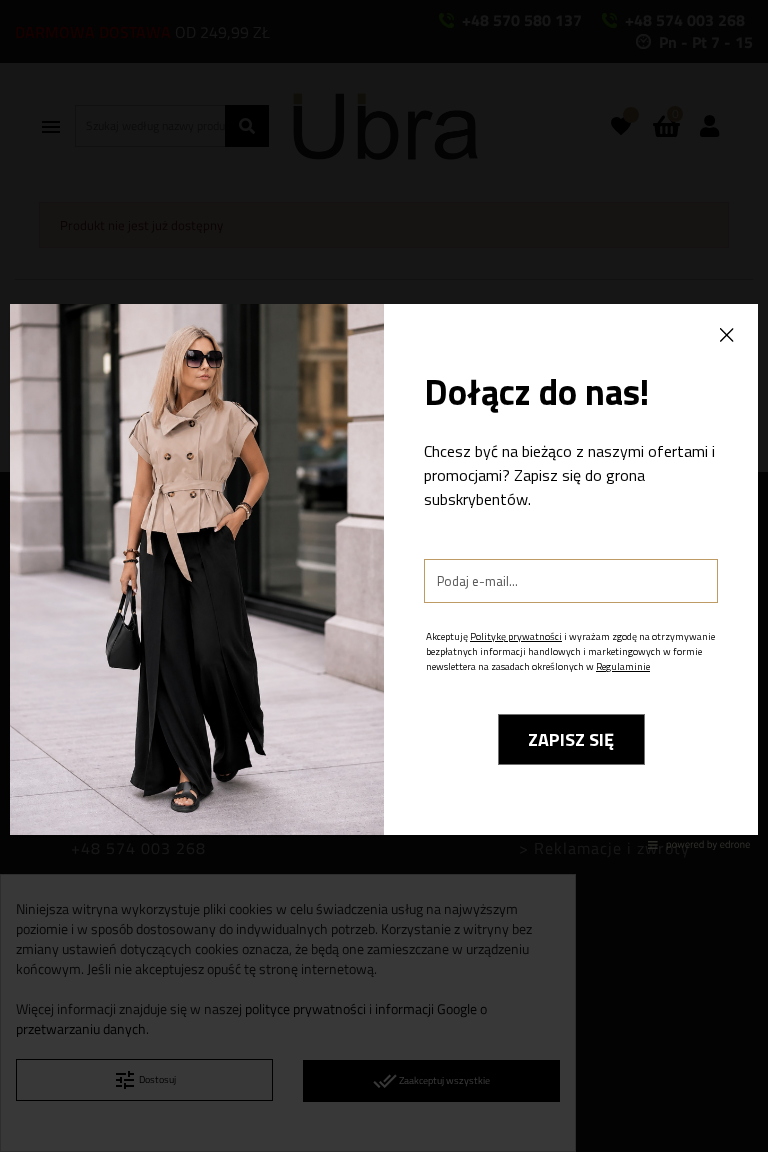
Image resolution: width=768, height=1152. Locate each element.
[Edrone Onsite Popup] (384, 576)
